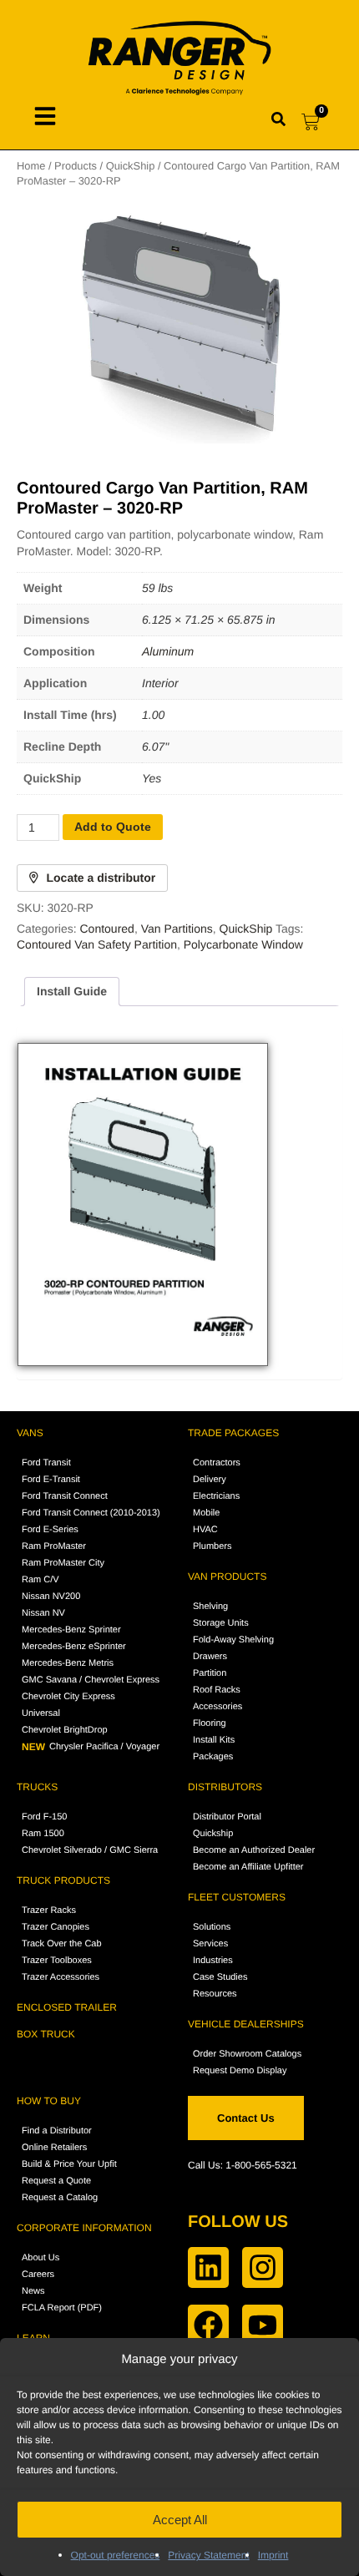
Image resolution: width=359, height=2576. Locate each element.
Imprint (273, 2555)
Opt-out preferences (116, 2555)
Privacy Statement (208, 2555)
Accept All (180, 2520)
